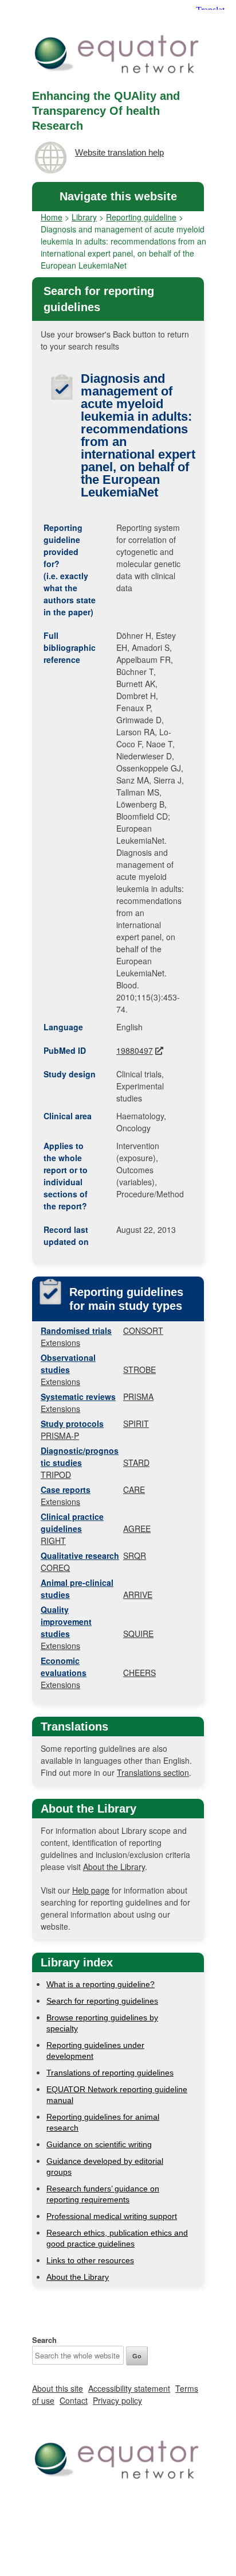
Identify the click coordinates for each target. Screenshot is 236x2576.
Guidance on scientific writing (99, 2144)
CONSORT (143, 1330)
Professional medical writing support (112, 2216)
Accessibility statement (129, 2388)
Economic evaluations (64, 1667)
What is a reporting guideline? (101, 1984)
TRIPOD (56, 1475)
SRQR (135, 1555)
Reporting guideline (141, 217)
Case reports (66, 1489)
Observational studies (68, 1363)
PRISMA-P (60, 1436)
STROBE (139, 1370)
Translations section (153, 1772)
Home (52, 217)
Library (84, 217)
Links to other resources (90, 2260)
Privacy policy (117, 2400)
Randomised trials (76, 1330)
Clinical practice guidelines (72, 1522)
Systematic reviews (78, 1396)
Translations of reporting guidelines (110, 2073)
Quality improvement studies (66, 1621)
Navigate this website (118, 196)
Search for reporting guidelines (102, 2001)
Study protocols (72, 1423)
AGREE (137, 1528)
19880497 (135, 1050)
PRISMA (138, 1396)
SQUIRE (138, 1634)
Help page (91, 1890)
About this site (58, 2388)
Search (44, 2340)
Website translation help (119, 152)
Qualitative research (80, 1555)
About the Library (114, 1867)
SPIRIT (136, 1423)
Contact (74, 2400)
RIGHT (53, 1541)
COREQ (55, 1568)
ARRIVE (138, 1595)
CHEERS (139, 1673)
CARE (134, 1489)
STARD (136, 1462)
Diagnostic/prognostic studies (80, 1456)
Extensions (60, 1343)
